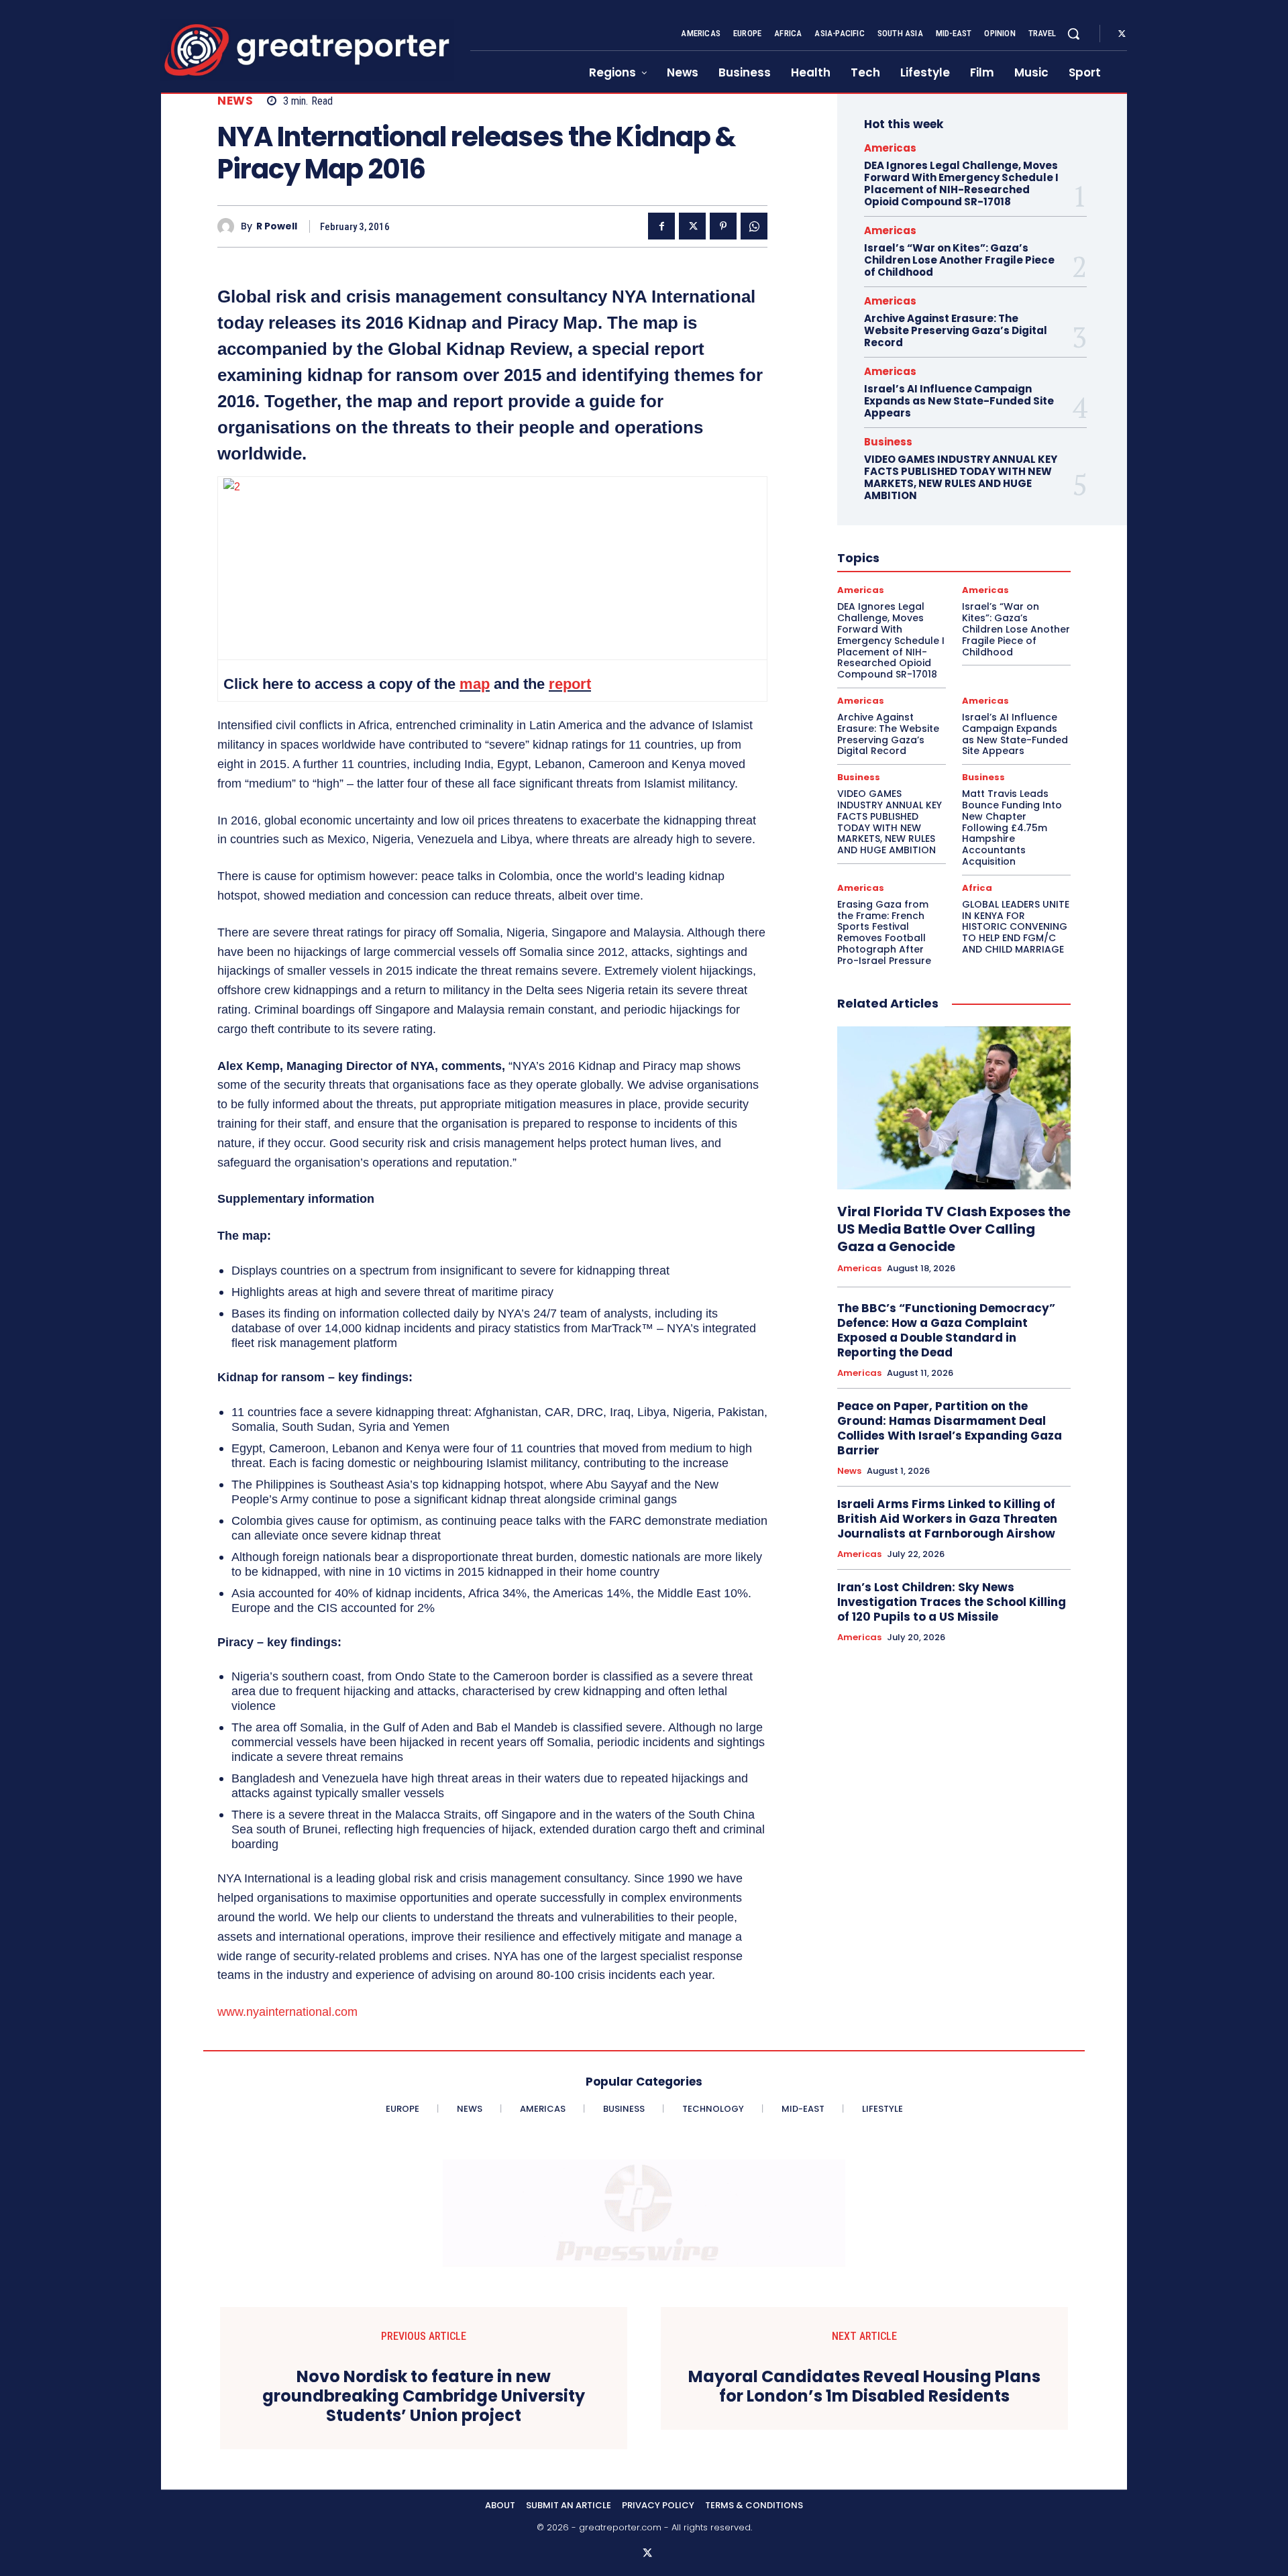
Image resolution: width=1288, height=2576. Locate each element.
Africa (977, 888)
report (570, 684)
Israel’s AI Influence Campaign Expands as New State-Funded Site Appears (959, 401)
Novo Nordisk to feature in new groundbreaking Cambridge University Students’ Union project (424, 2396)
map (475, 684)
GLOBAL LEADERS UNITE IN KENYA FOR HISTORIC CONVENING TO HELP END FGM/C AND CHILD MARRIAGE (1016, 927)
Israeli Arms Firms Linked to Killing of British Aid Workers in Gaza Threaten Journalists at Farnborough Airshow (947, 1519)
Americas (890, 148)
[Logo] (307, 50)
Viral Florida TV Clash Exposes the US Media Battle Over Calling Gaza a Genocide (954, 1229)
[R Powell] (229, 226)
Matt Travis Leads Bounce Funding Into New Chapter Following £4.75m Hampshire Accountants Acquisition (1012, 827)
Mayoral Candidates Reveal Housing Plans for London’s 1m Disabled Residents (864, 2387)
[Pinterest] (723, 226)
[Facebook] (661, 226)
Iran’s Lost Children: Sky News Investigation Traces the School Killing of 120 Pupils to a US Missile (952, 1602)
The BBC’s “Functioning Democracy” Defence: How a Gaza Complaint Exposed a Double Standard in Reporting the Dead (946, 1330)
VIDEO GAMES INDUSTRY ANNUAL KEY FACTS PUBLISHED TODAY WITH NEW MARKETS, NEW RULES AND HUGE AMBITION (961, 477)
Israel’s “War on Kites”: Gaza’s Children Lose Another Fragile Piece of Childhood (959, 260)
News (235, 101)
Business (888, 442)
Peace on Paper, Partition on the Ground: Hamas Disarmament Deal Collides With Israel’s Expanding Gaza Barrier (950, 1428)
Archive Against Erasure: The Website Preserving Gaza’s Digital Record (956, 330)
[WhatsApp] (754, 226)
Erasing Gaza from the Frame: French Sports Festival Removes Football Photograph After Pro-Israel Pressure (884, 932)
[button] (1073, 34)
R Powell (277, 226)
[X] (1122, 34)
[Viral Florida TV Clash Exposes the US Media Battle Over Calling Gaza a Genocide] (954, 1108)
